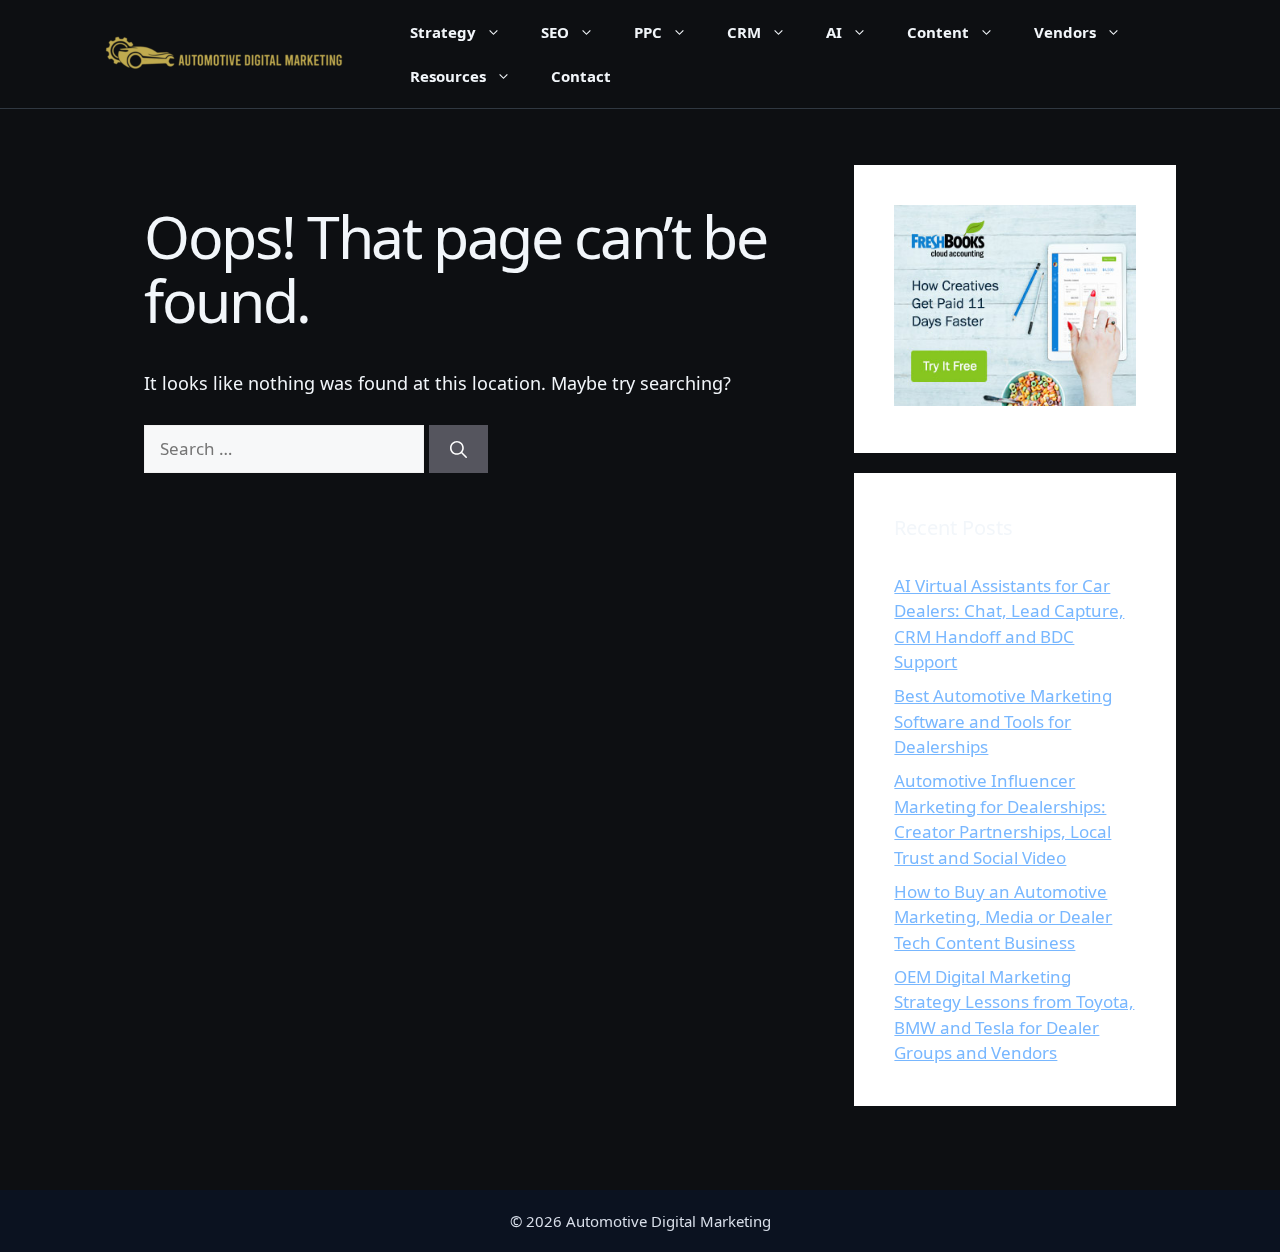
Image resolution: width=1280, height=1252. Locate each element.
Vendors (1065, 32)
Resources (448, 76)
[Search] (458, 449)
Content (938, 32)
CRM (744, 32)
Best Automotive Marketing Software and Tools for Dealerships (1003, 721)
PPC (648, 32)
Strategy (443, 32)
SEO (555, 32)
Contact (581, 76)
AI (834, 32)
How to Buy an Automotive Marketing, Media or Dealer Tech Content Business (1003, 917)
